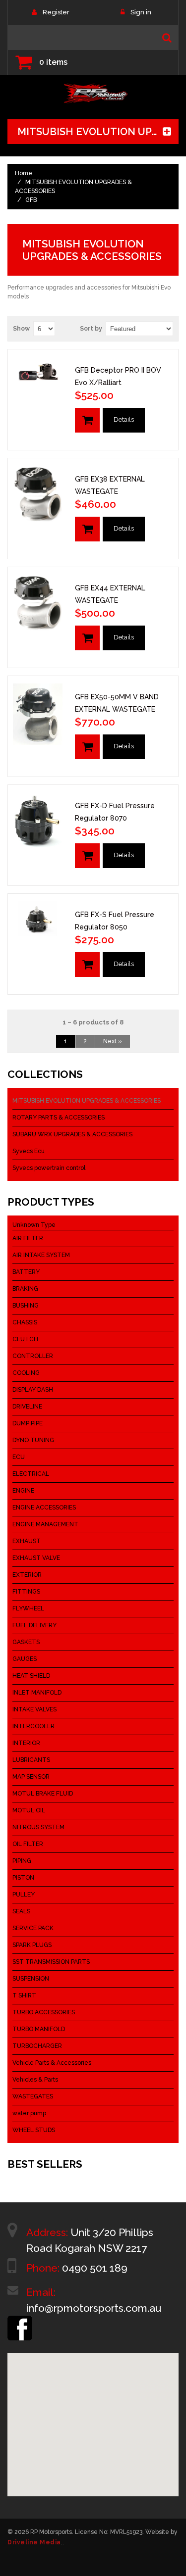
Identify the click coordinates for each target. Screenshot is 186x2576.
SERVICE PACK (33, 1928)
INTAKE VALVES (34, 1709)
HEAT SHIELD (31, 1676)
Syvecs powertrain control (49, 1168)
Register (56, 12)
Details (124, 419)
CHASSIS (25, 1322)
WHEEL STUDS (34, 2130)
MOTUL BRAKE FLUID (43, 1794)
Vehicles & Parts (35, 2080)
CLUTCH (25, 1339)
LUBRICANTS (31, 1760)
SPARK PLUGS (32, 1945)
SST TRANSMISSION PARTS (51, 1962)
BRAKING (25, 1289)
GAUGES (25, 1659)
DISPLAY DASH (33, 1390)
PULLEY (24, 1895)
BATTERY (26, 1272)
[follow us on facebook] (20, 2320)
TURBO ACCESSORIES (44, 2012)
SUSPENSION (31, 1979)
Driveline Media (34, 2542)
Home (24, 173)
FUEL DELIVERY (34, 1625)
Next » (113, 1041)
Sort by (91, 329)
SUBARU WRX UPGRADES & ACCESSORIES (72, 1134)
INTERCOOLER (33, 1726)
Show (21, 329)
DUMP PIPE (28, 1423)
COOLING (26, 1373)
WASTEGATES (33, 2096)
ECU (19, 1457)
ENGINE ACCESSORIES (44, 1507)
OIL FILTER (28, 1844)
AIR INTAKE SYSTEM (41, 1255)
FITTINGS (26, 1592)
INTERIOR (26, 1743)
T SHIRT (24, 1995)
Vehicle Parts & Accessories (52, 2063)
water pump (29, 2113)
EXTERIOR (27, 1575)
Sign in (141, 12)
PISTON (23, 1878)
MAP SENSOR (31, 1777)
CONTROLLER (33, 1356)
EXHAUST (27, 1541)
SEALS (21, 1911)
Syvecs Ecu (29, 1151)
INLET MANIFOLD (37, 1693)
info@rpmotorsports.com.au (94, 2308)
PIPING (22, 1861)
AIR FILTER (28, 1238)
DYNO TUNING (33, 1440)
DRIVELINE (27, 1407)
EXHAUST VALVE (36, 1558)
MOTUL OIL (29, 1810)
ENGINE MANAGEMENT (45, 1524)
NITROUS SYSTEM (38, 1827)
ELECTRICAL (31, 1474)
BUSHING (26, 1306)
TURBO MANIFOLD (39, 2029)
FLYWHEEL (28, 1608)
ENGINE (23, 1491)
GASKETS (26, 1642)
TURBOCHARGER (37, 2046)
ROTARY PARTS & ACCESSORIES (59, 1118)
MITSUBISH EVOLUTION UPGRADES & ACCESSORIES (87, 1101)
